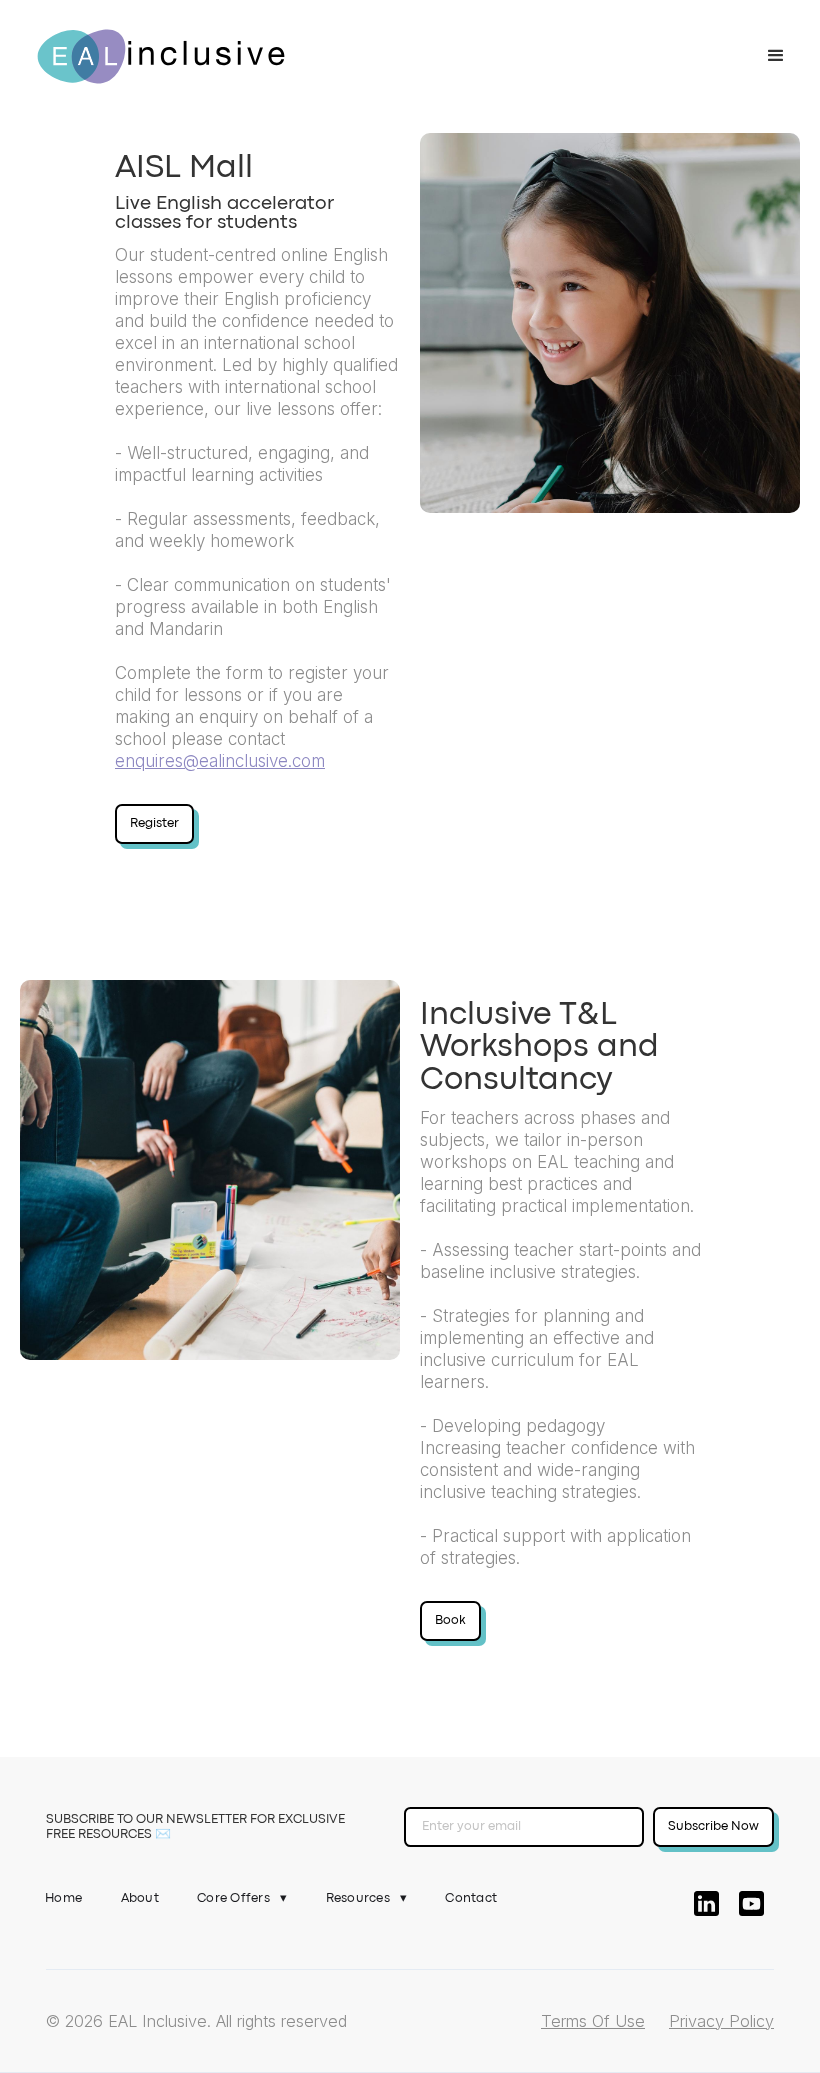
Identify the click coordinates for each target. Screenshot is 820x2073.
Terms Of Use (593, 2021)
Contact (471, 1899)
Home (63, 1899)
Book (450, 1620)
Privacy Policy (721, 2021)
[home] (161, 56)
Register (154, 823)
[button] (776, 56)
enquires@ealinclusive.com (220, 761)
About (140, 1899)
